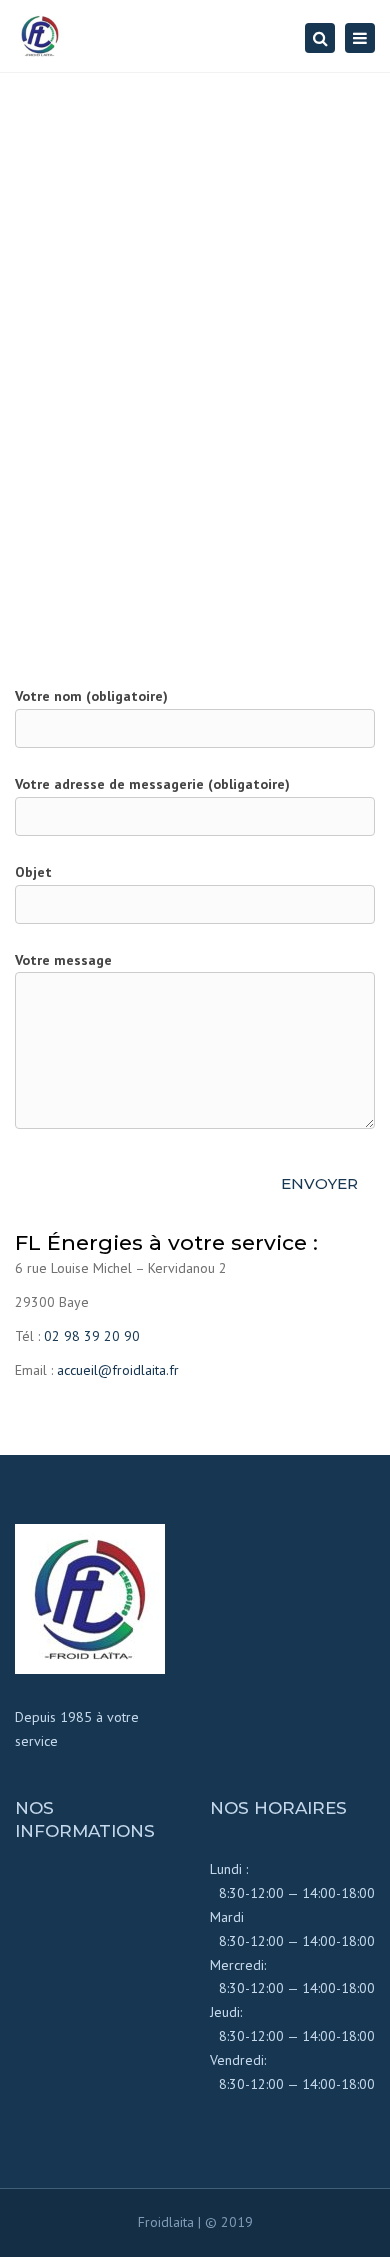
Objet (33, 872)
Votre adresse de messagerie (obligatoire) (152, 784)
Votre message (63, 960)
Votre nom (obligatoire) (91, 696)
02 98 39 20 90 (92, 1336)
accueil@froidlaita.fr (118, 1370)
